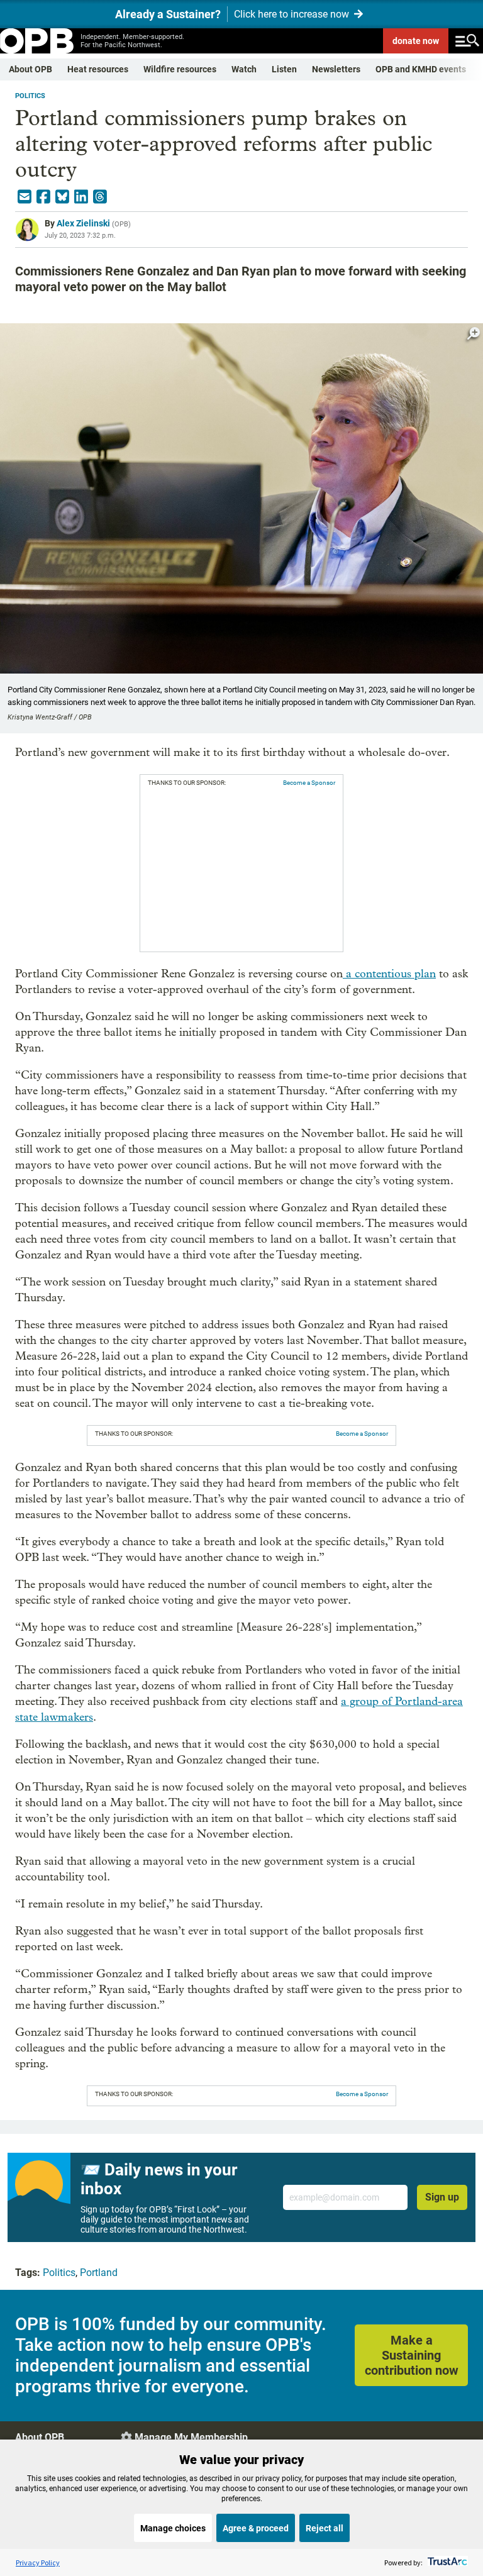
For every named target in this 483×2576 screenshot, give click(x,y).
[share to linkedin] (81, 197)
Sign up (442, 2197)
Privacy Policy (38, 2562)
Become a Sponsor (309, 783)
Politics (30, 96)
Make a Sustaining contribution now (412, 2355)
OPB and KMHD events (421, 69)
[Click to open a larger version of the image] (474, 334)
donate (416, 41)
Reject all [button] (325, 2528)
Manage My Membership (191, 2437)
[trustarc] (446, 2562)
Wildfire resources (180, 69)
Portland (99, 2273)
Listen (284, 69)
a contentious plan (389, 974)
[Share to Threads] (100, 197)
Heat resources (98, 69)
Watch (244, 69)
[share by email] (25, 197)
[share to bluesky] (62, 197)
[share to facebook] (43, 197)
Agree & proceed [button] (256, 2528)
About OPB (31, 69)
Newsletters (336, 69)
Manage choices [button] (173, 2528)
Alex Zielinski (83, 223)
